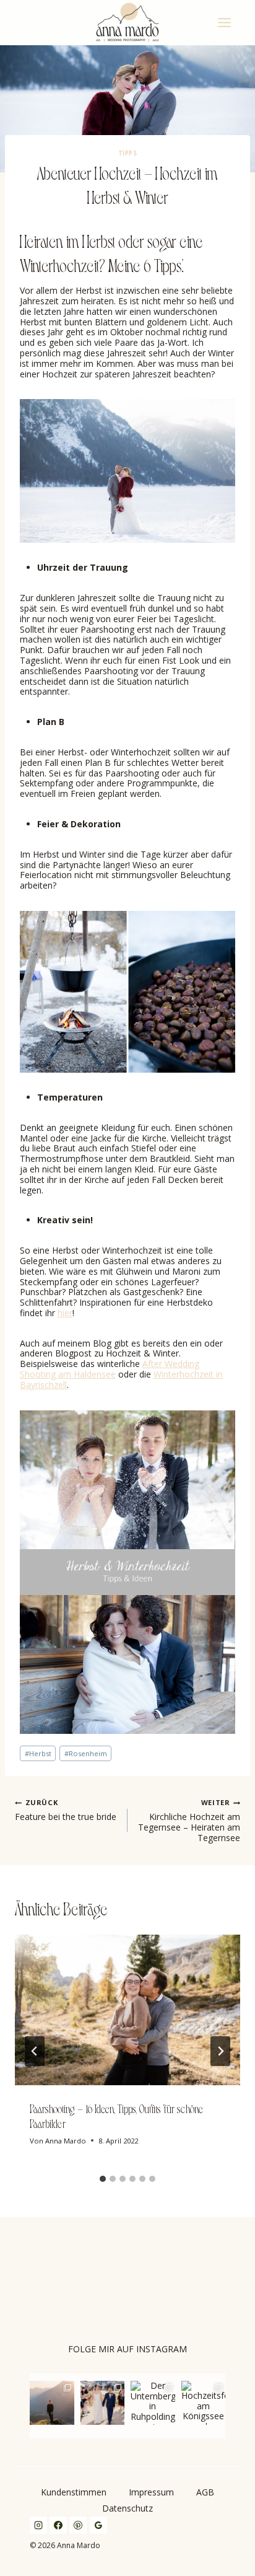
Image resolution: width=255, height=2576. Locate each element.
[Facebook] (58, 2525)
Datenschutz (127, 2508)
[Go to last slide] (35, 2051)
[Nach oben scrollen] (246, 1819)
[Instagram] (38, 2525)
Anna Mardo (66, 2141)
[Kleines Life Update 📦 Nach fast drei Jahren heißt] (52, 2403)
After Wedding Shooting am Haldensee (110, 1369)
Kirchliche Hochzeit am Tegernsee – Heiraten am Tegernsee (189, 1821)
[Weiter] (220, 2051)
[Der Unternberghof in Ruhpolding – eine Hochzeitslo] (153, 2403)
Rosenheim (86, 1753)
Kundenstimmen (74, 2492)
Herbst (38, 1753)
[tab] (103, 2179)
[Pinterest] (78, 2525)
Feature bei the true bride (66, 1811)
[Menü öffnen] (226, 22)
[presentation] (127, 2010)
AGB (205, 2492)
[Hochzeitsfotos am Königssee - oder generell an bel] (204, 2403)
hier (65, 1313)
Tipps (127, 153)
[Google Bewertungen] (98, 2525)
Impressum (151, 2492)
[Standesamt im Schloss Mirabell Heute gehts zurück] (103, 2403)
